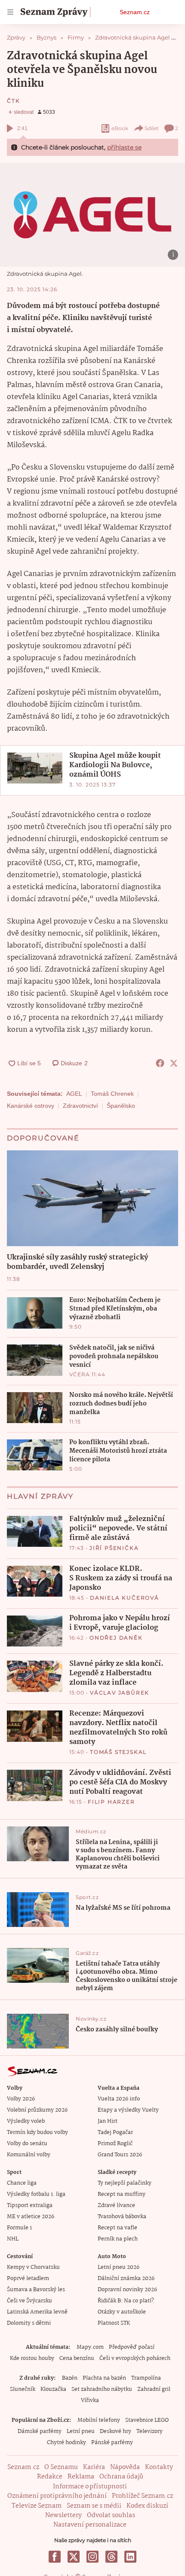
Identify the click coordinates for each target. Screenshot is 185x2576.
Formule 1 (19, 2228)
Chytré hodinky (66, 2443)
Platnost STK (114, 2323)
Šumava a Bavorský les (36, 2290)
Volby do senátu (27, 2144)
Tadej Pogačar (115, 2132)
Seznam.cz (135, 12)
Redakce (50, 2477)
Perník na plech (118, 2239)
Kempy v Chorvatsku (33, 2267)
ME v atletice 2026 (31, 2217)
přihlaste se (124, 147)
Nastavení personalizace (90, 2525)
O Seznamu (61, 2467)
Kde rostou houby (32, 2358)
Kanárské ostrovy (31, 1106)
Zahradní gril (154, 2389)
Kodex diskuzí (147, 2506)
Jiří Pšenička (114, 1548)
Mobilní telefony (99, 2420)
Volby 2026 (21, 2099)
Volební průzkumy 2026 (37, 2110)
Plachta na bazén (104, 2378)
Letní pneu (81, 2431)
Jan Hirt (108, 2121)
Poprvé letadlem (28, 2279)
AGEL (74, 1094)
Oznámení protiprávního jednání (57, 2496)
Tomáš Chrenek (112, 1094)
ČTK (13, 101)
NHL (13, 2239)
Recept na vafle (117, 2228)
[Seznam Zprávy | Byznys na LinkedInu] (130, 2557)
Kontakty (159, 2467)
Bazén (70, 2378)
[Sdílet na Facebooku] (160, 1063)
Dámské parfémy (40, 2431)
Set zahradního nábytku (102, 2389)
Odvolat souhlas (111, 2515)
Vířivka (90, 2401)
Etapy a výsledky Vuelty (128, 2110)
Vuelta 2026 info (119, 2099)
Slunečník (23, 2389)
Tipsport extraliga (30, 2206)
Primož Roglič (115, 2144)
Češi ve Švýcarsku (29, 2301)
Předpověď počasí (132, 2347)
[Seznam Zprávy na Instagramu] (92, 2557)
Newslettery (63, 2515)
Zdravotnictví (80, 1106)
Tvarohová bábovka (122, 2217)
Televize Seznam (37, 2506)
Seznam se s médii (94, 2506)
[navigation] (10, 12)
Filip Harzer (111, 1802)
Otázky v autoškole (122, 2312)
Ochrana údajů (121, 2477)
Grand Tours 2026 (120, 2155)
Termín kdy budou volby (37, 2132)
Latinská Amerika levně (37, 2312)
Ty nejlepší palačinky (125, 2183)
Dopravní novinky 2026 (127, 2290)
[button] (92, 215)
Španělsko (121, 1106)
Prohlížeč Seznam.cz (142, 2496)
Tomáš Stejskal (118, 1752)
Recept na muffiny (122, 2194)
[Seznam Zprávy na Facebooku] (55, 2557)
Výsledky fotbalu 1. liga (36, 2194)
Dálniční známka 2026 (126, 2279)
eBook (120, 128)
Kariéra (94, 2467)
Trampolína (146, 2378)
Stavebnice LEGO (147, 2420)
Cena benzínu (77, 2358)
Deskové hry (116, 2431)
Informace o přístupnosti (90, 2487)
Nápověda (125, 2467)
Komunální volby (29, 2155)
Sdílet (152, 128)
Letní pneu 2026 (119, 2267)
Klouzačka (53, 2389)
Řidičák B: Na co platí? (126, 2301)
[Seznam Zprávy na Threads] (111, 2557)
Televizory (150, 2431)
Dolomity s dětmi (29, 2323)
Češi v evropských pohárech (135, 2358)
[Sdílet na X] (174, 1063)
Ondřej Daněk (116, 1638)
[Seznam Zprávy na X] (74, 2557)
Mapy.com (90, 2347)
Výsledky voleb (26, 2121)
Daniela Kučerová (125, 1598)
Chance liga (22, 2183)
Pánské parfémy (112, 2443)
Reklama (81, 2477)
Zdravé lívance (116, 2206)
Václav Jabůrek (120, 1693)
